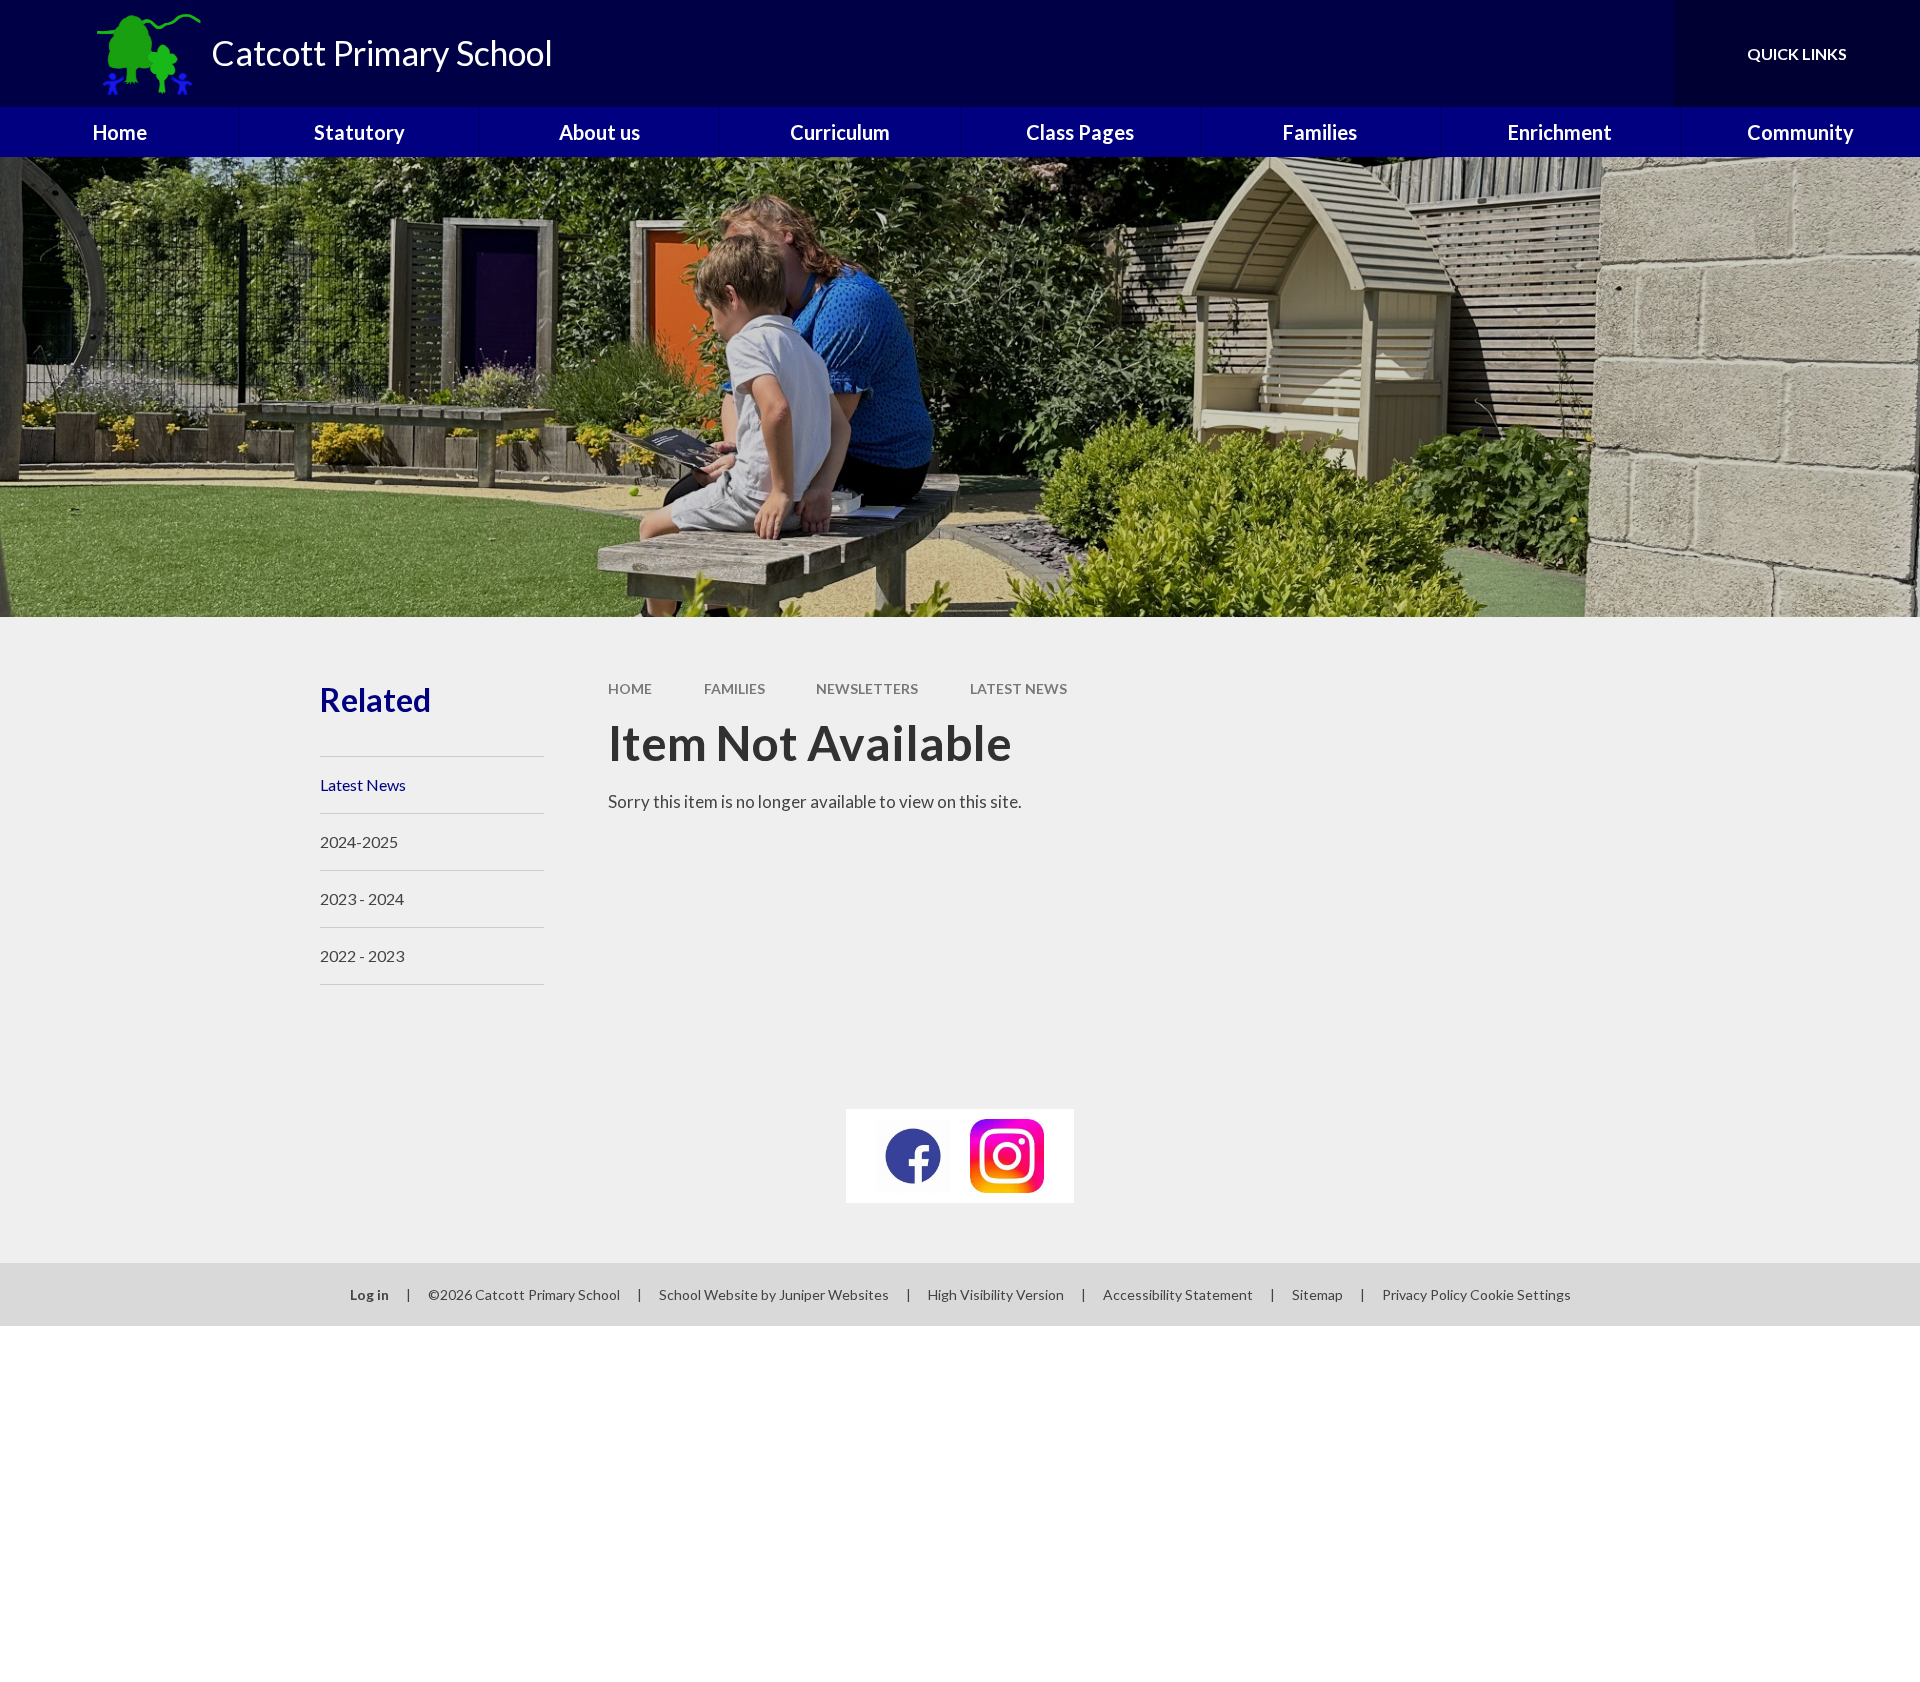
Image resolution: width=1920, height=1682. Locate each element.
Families (734, 688)
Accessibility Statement (1178, 1294)
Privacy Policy (1424, 1294)
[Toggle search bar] (1639, 53)
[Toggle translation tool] (1569, 53)
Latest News (1018, 688)
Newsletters (867, 688)
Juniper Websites (834, 1294)
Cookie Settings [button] (1520, 1294)
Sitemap (1317, 1294)
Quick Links (1797, 53)
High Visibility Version (996, 1294)
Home (630, 688)
